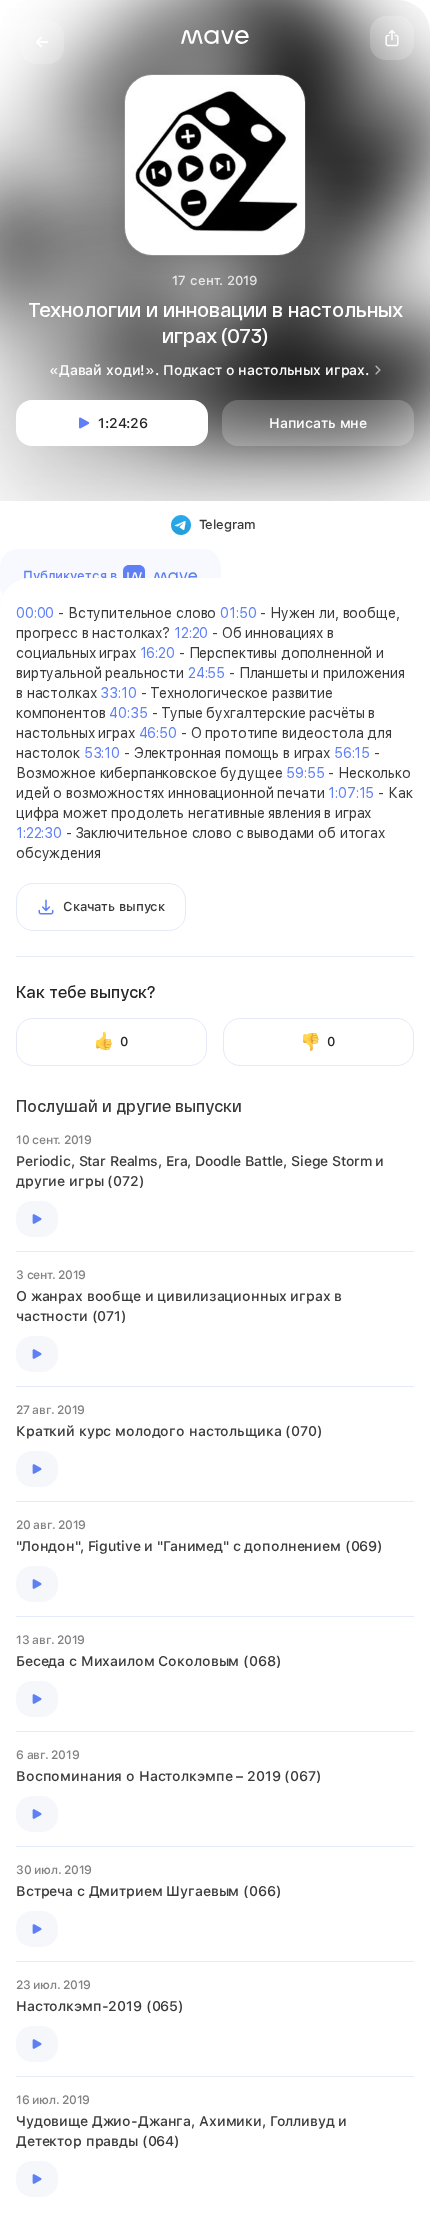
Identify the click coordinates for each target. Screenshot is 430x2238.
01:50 (238, 613)
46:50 (158, 733)
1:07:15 (351, 793)
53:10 (102, 753)
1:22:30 (39, 833)
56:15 (352, 753)
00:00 (35, 613)
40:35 (128, 713)
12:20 (191, 633)
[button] (215, 37)
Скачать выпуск (114, 906)
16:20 (157, 653)
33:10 (118, 693)
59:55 (305, 773)
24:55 (206, 673)
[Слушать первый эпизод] (37, 1219)
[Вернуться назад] (42, 42)
